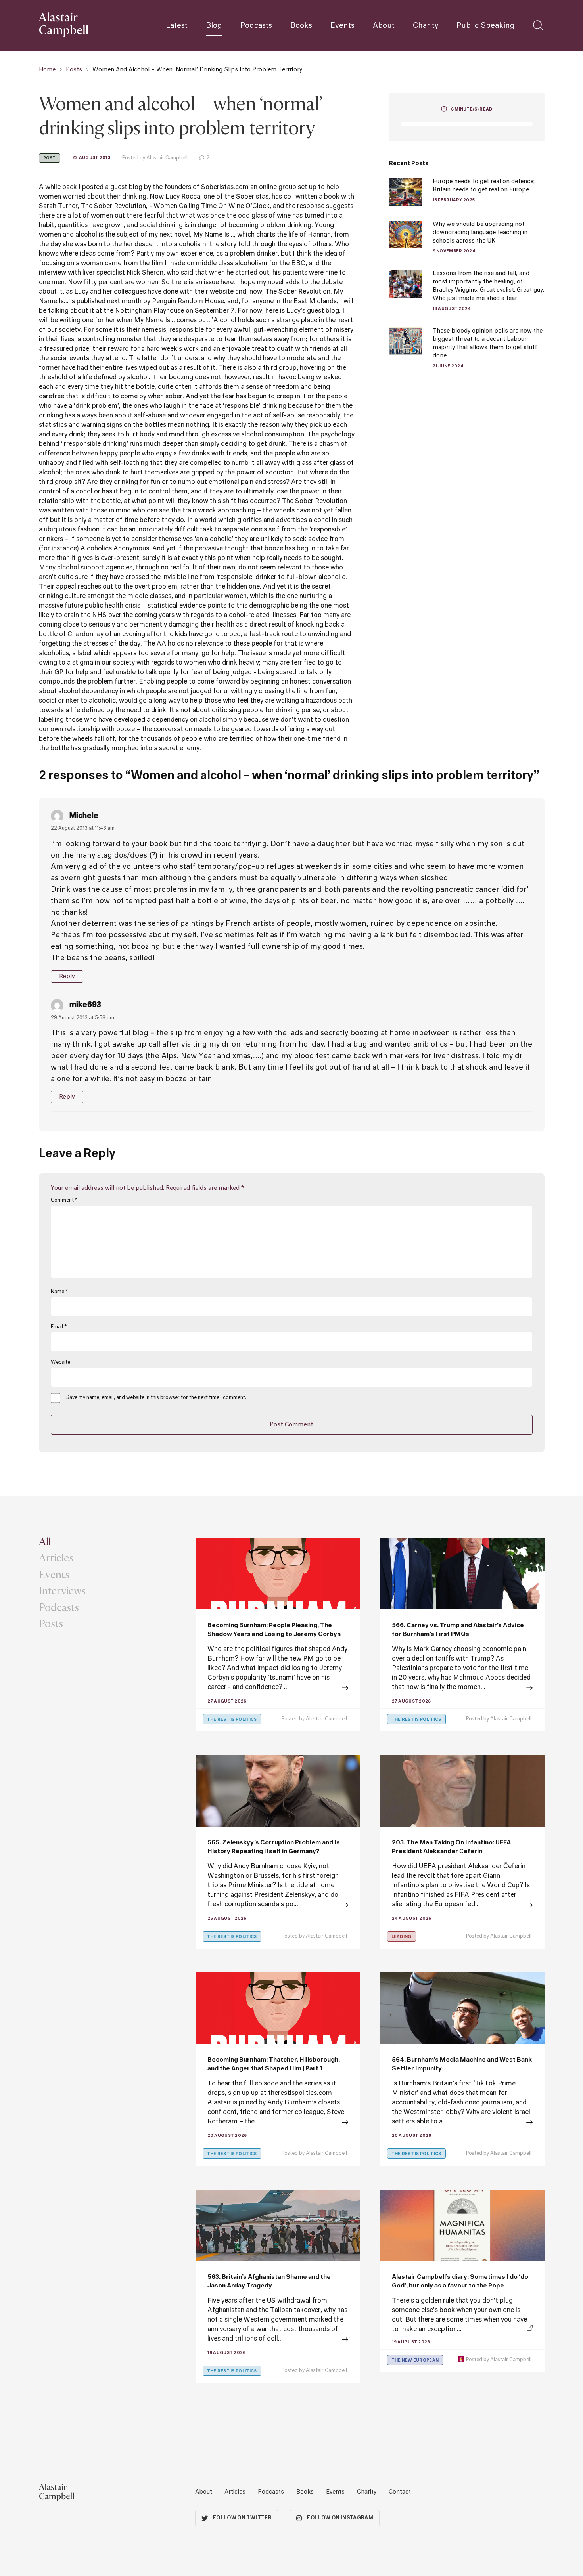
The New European (415, 2360)
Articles (56, 1557)
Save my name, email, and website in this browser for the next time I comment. (156, 1398)
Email (59, 1327)
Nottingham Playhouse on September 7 (175, 311)
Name (59, 1292)
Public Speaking (486, 26)
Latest (177, 26)
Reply (67, 976)
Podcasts (256, 26)
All (45, 1541)
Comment (64, 1200)
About (384, 26)
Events (342, 26)
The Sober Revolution (113, 206)
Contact (400, 2492)
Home (47, 70)
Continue (278, 2123)
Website (60, 1363)
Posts (74, 70)
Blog (214, 26)
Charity (426, 26)
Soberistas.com (225, 187)
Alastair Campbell (326, 1719)
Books (301, 26)
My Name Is (211, 235)
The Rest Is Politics (232, 1720)
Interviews (62, 1590)
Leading (402, 1937)
